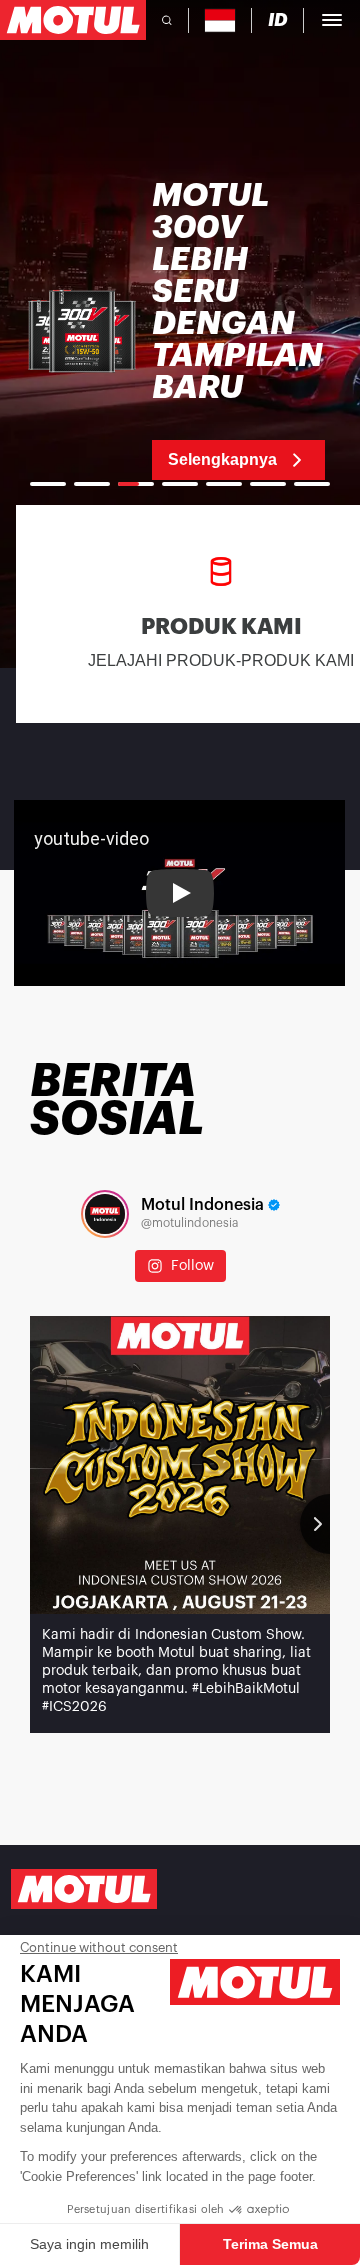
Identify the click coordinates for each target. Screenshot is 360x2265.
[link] (180, 330)
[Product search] (167, 20)
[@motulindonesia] (105, 1214)
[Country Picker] (220, 20)
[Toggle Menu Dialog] (332, 20)
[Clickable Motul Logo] (73, 20)
